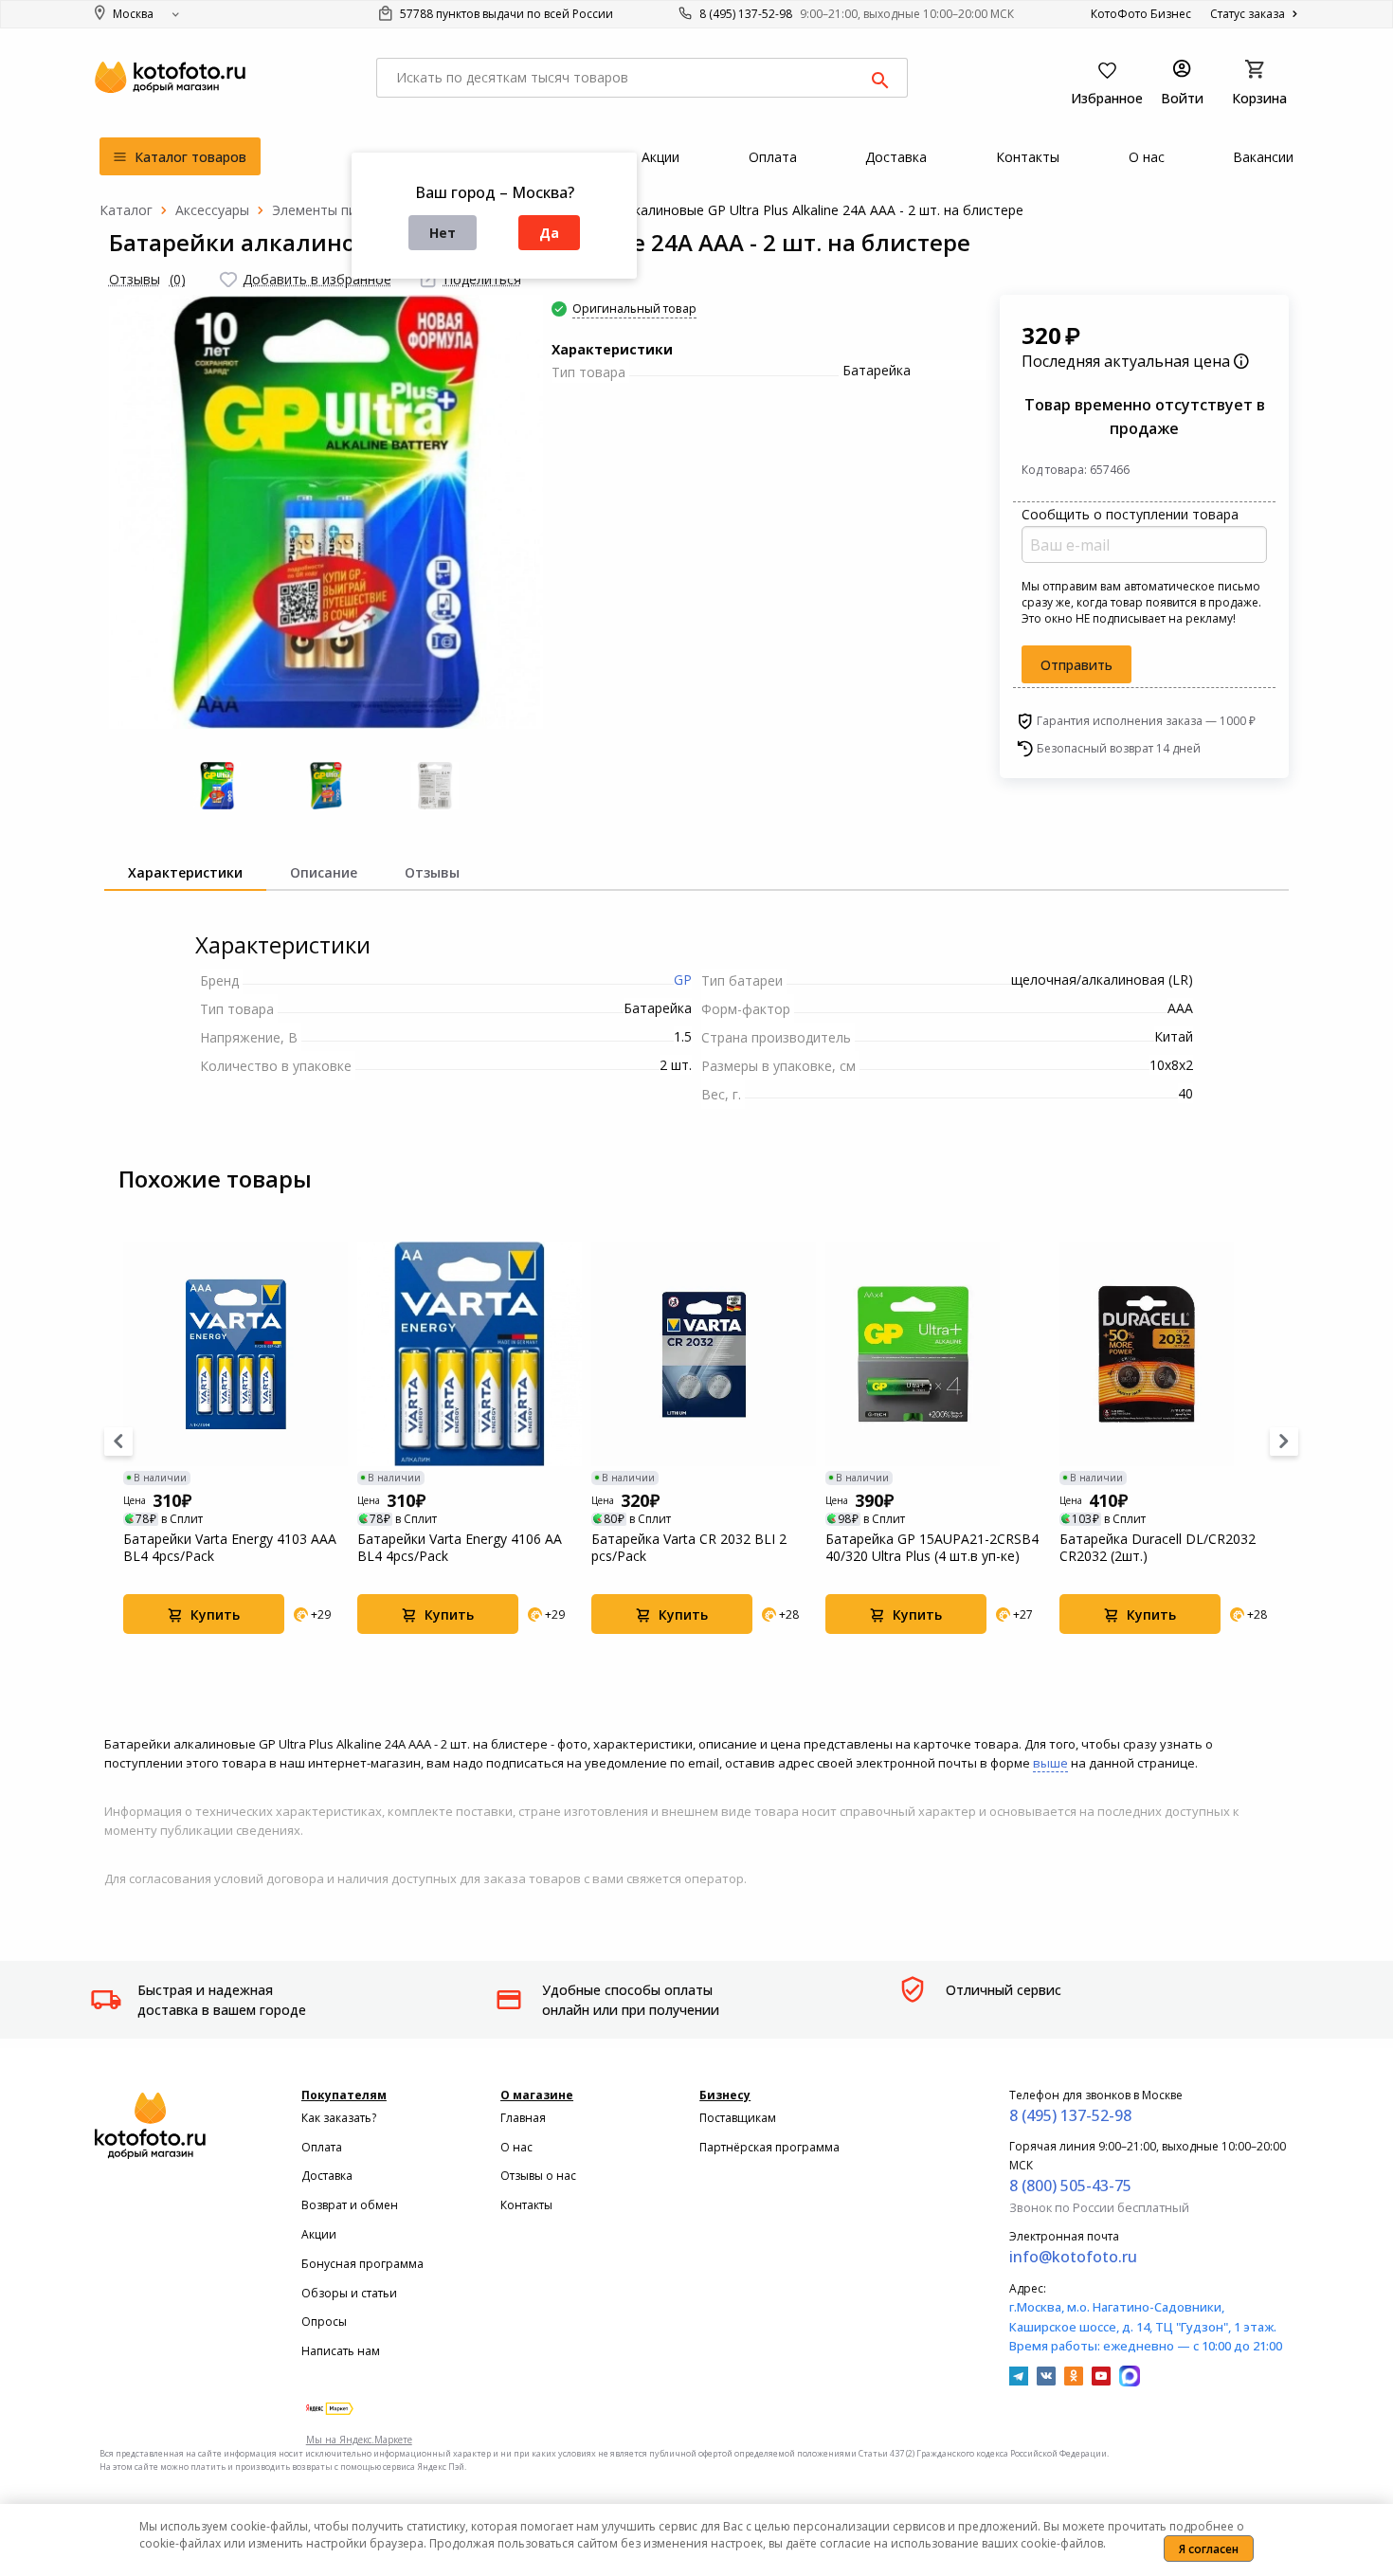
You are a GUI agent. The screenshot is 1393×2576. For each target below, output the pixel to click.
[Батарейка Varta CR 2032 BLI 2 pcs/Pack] (704, 1354)
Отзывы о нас (538, 2176)
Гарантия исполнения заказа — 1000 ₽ (1146, 721)
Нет (443, 233)
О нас (516, 2147)
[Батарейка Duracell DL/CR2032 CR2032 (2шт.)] (1172, 1354)
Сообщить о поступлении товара (1130, 514)
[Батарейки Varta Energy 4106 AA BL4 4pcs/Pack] (470, 1354)
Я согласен (1209, 2549)
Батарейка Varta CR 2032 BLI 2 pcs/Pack (689, 1548)
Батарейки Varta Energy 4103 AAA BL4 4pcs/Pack (230, 1548)
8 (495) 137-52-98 (746, 14)
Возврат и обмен (350, 2205)
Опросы (324, 2322)
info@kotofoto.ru (1073, 2257)
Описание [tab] (324, 872)
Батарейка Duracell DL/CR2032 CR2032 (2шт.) (1158, 1548)
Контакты (526, 2205)
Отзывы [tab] (432, 872)
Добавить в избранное (317, 279)
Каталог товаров (189, 157)
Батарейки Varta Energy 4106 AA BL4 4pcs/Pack (460, 1548)
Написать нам (341, 2351)
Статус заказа (1249, 14)
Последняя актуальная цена (1128, 361)
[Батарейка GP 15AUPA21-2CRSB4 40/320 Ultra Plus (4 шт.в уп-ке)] (938, 1354)
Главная (523, 2118)
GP (683, 980)
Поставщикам (738, 2118)
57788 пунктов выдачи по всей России (505, 14)
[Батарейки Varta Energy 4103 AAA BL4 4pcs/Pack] (235, 1354)
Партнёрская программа (769, 2147)
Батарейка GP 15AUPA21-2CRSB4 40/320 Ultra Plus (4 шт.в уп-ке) (932, 1548)
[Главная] (126, 210)
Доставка (327, 2176)
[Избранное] (228, 280)
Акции (319, 2234)
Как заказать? (339, 2118)
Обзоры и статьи (349, 2293)
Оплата (322, 2147)
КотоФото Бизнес (1141, 14)
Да (549, 233)
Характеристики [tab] (185, 872)
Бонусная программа (362, 2264)
